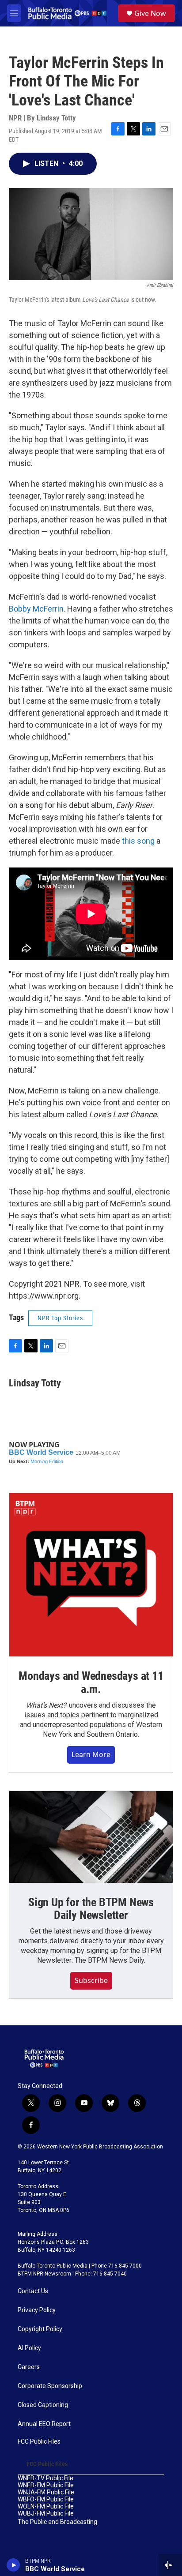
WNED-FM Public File (46, 2485)
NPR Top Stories (60, 1318)
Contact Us (33, 2291)
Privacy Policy (37, 2310)
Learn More (91, 1754)
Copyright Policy (40, 2329)
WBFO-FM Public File (46, 2499)
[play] (13, 2565)
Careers (29, 2367)
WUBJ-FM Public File (46, 2514)
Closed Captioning (43, 2405)
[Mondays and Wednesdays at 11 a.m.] (91, 1575)
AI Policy (29, 2348)
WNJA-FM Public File (46, 2492)
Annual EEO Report (44, 2424)
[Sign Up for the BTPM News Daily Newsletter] (91, 1837)
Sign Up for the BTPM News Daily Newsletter (91, 1909)
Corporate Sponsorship (50, 2386)
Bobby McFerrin (36, 609)
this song (138, 841)
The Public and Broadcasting (57, 2522)
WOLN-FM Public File (46, 2507)
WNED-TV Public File (45, 2478)
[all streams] (170, 2565)
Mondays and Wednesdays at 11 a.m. (91, 1682)
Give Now (150, 13)
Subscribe (91, 1980)
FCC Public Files (39, 2442)
